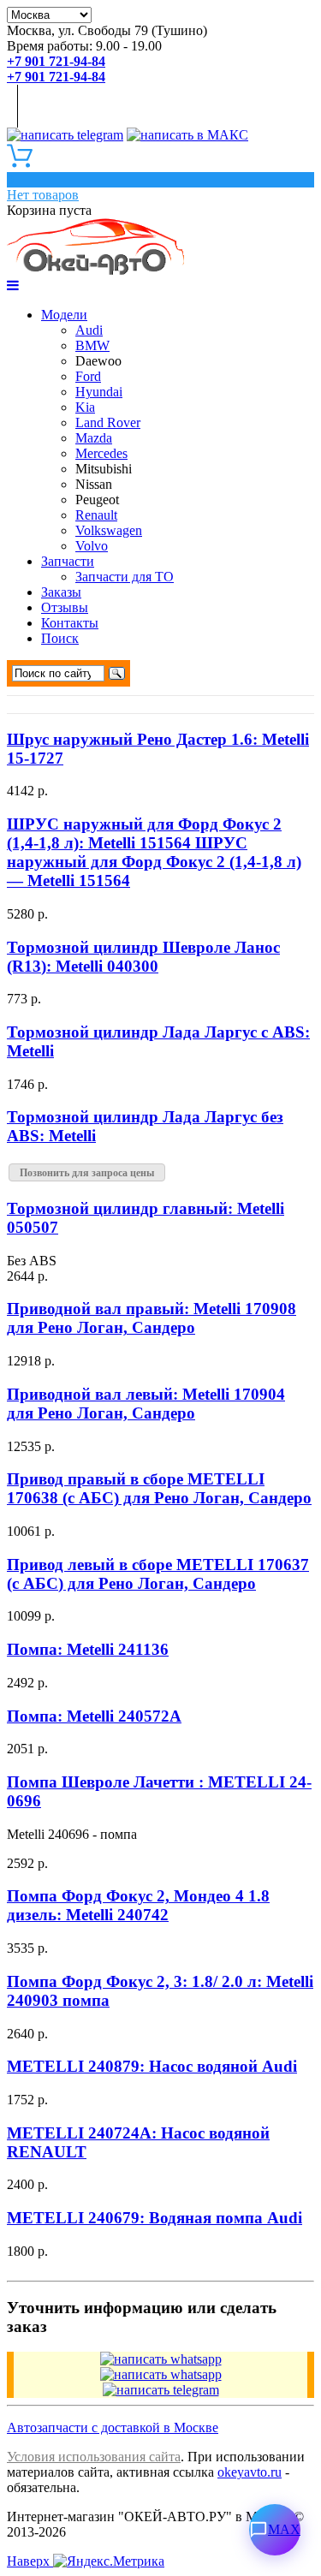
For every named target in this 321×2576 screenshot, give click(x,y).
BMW (92, 345)
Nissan (94, 484)
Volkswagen (109, 530)
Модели (64, 315)
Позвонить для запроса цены (87, 1173)
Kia (85, 407)
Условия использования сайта (94, 2457)
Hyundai (99, 392)
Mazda (94, 438)
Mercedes (101, 453)
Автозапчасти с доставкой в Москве (113, 2427)
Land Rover (108, 422)
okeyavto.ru (250, 2472)
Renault (96, 515)
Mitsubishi (104, 469)
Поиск (60, 638)
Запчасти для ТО (125, 577)
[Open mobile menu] (13, 286)
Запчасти (68, 561)
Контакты (70, 623)
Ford (88, 376)
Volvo (92, 546)
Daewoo (98, 361)
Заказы (61, 592)
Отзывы (65, 607)
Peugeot (97, 500)
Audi (89, 330)
